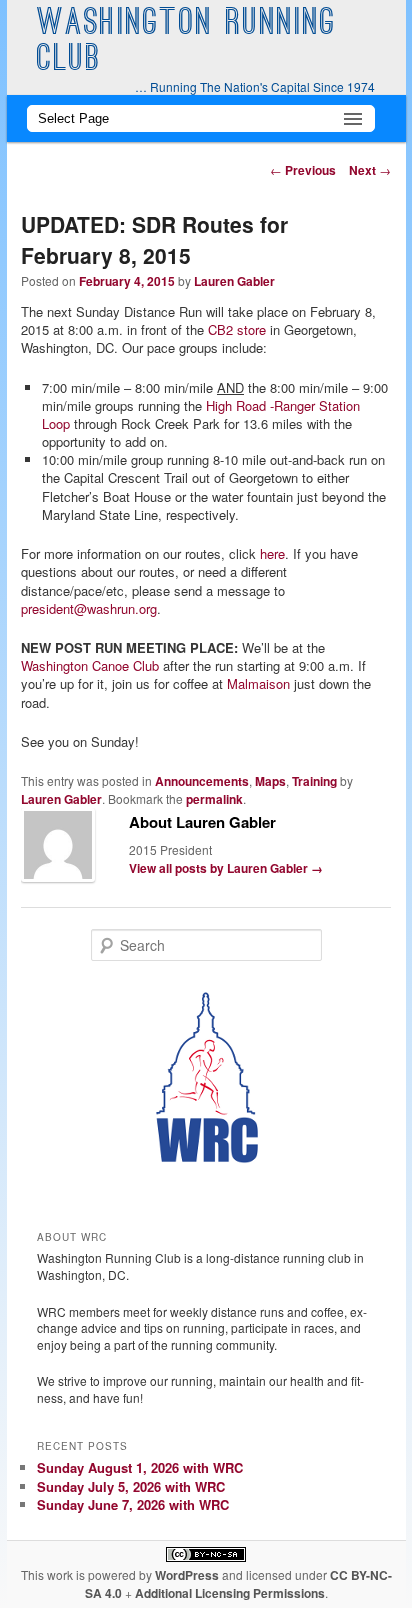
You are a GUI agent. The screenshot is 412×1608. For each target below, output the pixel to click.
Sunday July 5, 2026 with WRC (131, 1486)
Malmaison (258, 683)
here (272, 553)
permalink (214, 799)
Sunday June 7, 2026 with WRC (133, 1504)
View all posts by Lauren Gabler (226, 868)
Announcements (202, 781)
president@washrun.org (89, 608)
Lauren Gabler (234, 281)
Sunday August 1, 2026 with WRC (140, 1467)
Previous (303, 170)
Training (314, 781)
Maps (270, 781)
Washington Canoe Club (90, 665)
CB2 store (237, 329)
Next (370, 170)
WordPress (187, 1575)
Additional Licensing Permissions (230, 1593)
